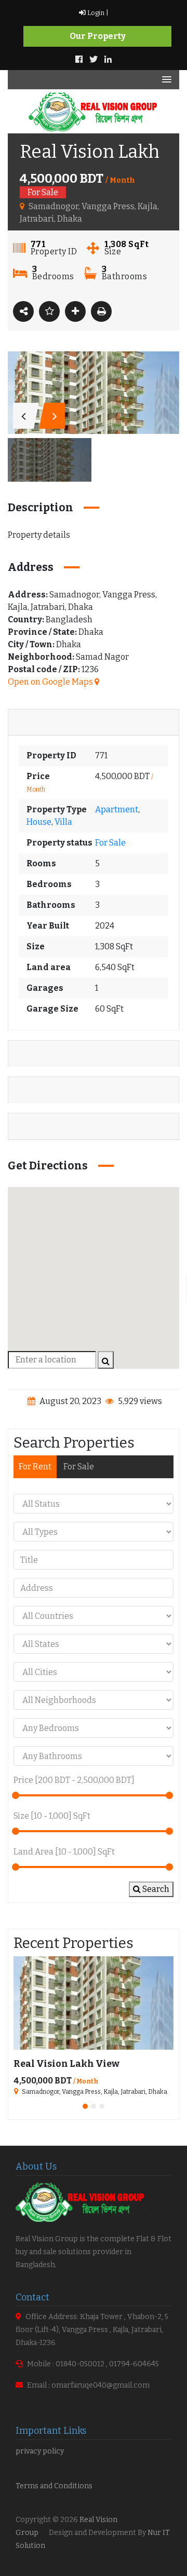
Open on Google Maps (51, 682)
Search (155, 1889)
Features (33, 1053)
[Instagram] (108, 59)
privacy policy (40, 2451)
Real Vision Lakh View (66, 2064)
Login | (97, 13)
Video (27, 1090)
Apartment (117, 809)
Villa (63, 822)
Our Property (98, 36)
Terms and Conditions (54, 2486)
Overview (35, 722)
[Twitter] (94, 59)
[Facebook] (79, 59)
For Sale (110, 843)
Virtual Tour (39, 1126)
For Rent (35, 1467)
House (39, 822)
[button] (94, 1272)
